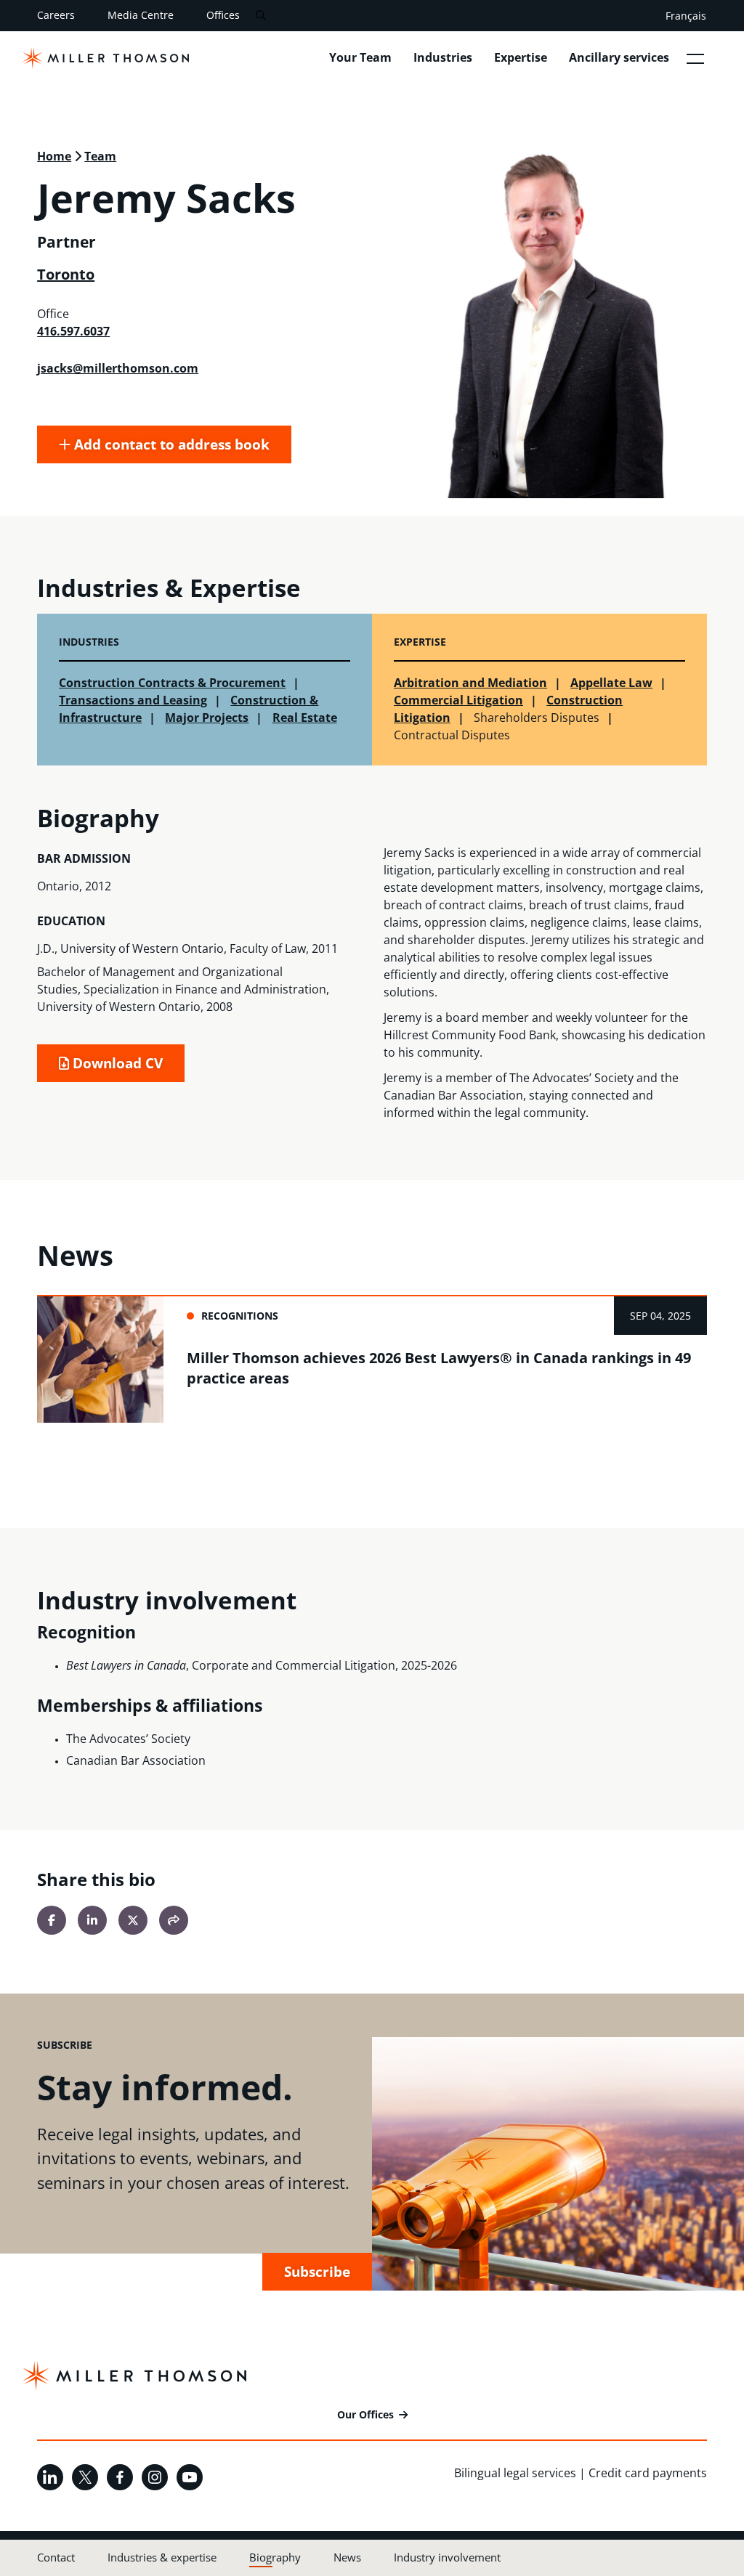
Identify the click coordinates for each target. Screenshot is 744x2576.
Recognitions (240, 1316)
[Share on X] (133, 1920)
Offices (223, 15)
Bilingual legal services (515, 2473)
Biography (275, 2557)
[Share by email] (174, 1920)
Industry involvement (447, 2557)
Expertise (521, 57)
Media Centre (141, 15)
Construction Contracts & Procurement (172, 683)
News (347, 2557)
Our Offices (365, 2414)
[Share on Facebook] (52, 1920)
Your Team (360, 57)
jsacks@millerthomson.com (118, 368)
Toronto (66, 274)
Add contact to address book (170, 444)
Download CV (116, 1063)
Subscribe (317, 2271)
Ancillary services (619, 57)
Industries (443, 57)
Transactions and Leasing (133, 700)
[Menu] (695, 58)
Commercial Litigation (458, 700)
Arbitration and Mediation (470, 683)
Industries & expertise (162, 2557)
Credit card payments (648, 2473)
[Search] (260, 16)
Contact (56, 2557)
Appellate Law (611, 683)
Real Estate (305, 718)
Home (54, 156)
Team (100, 156)
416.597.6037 (73, 331)
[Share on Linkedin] (92, 1920)
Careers (56, 15)
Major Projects (207, 718)
